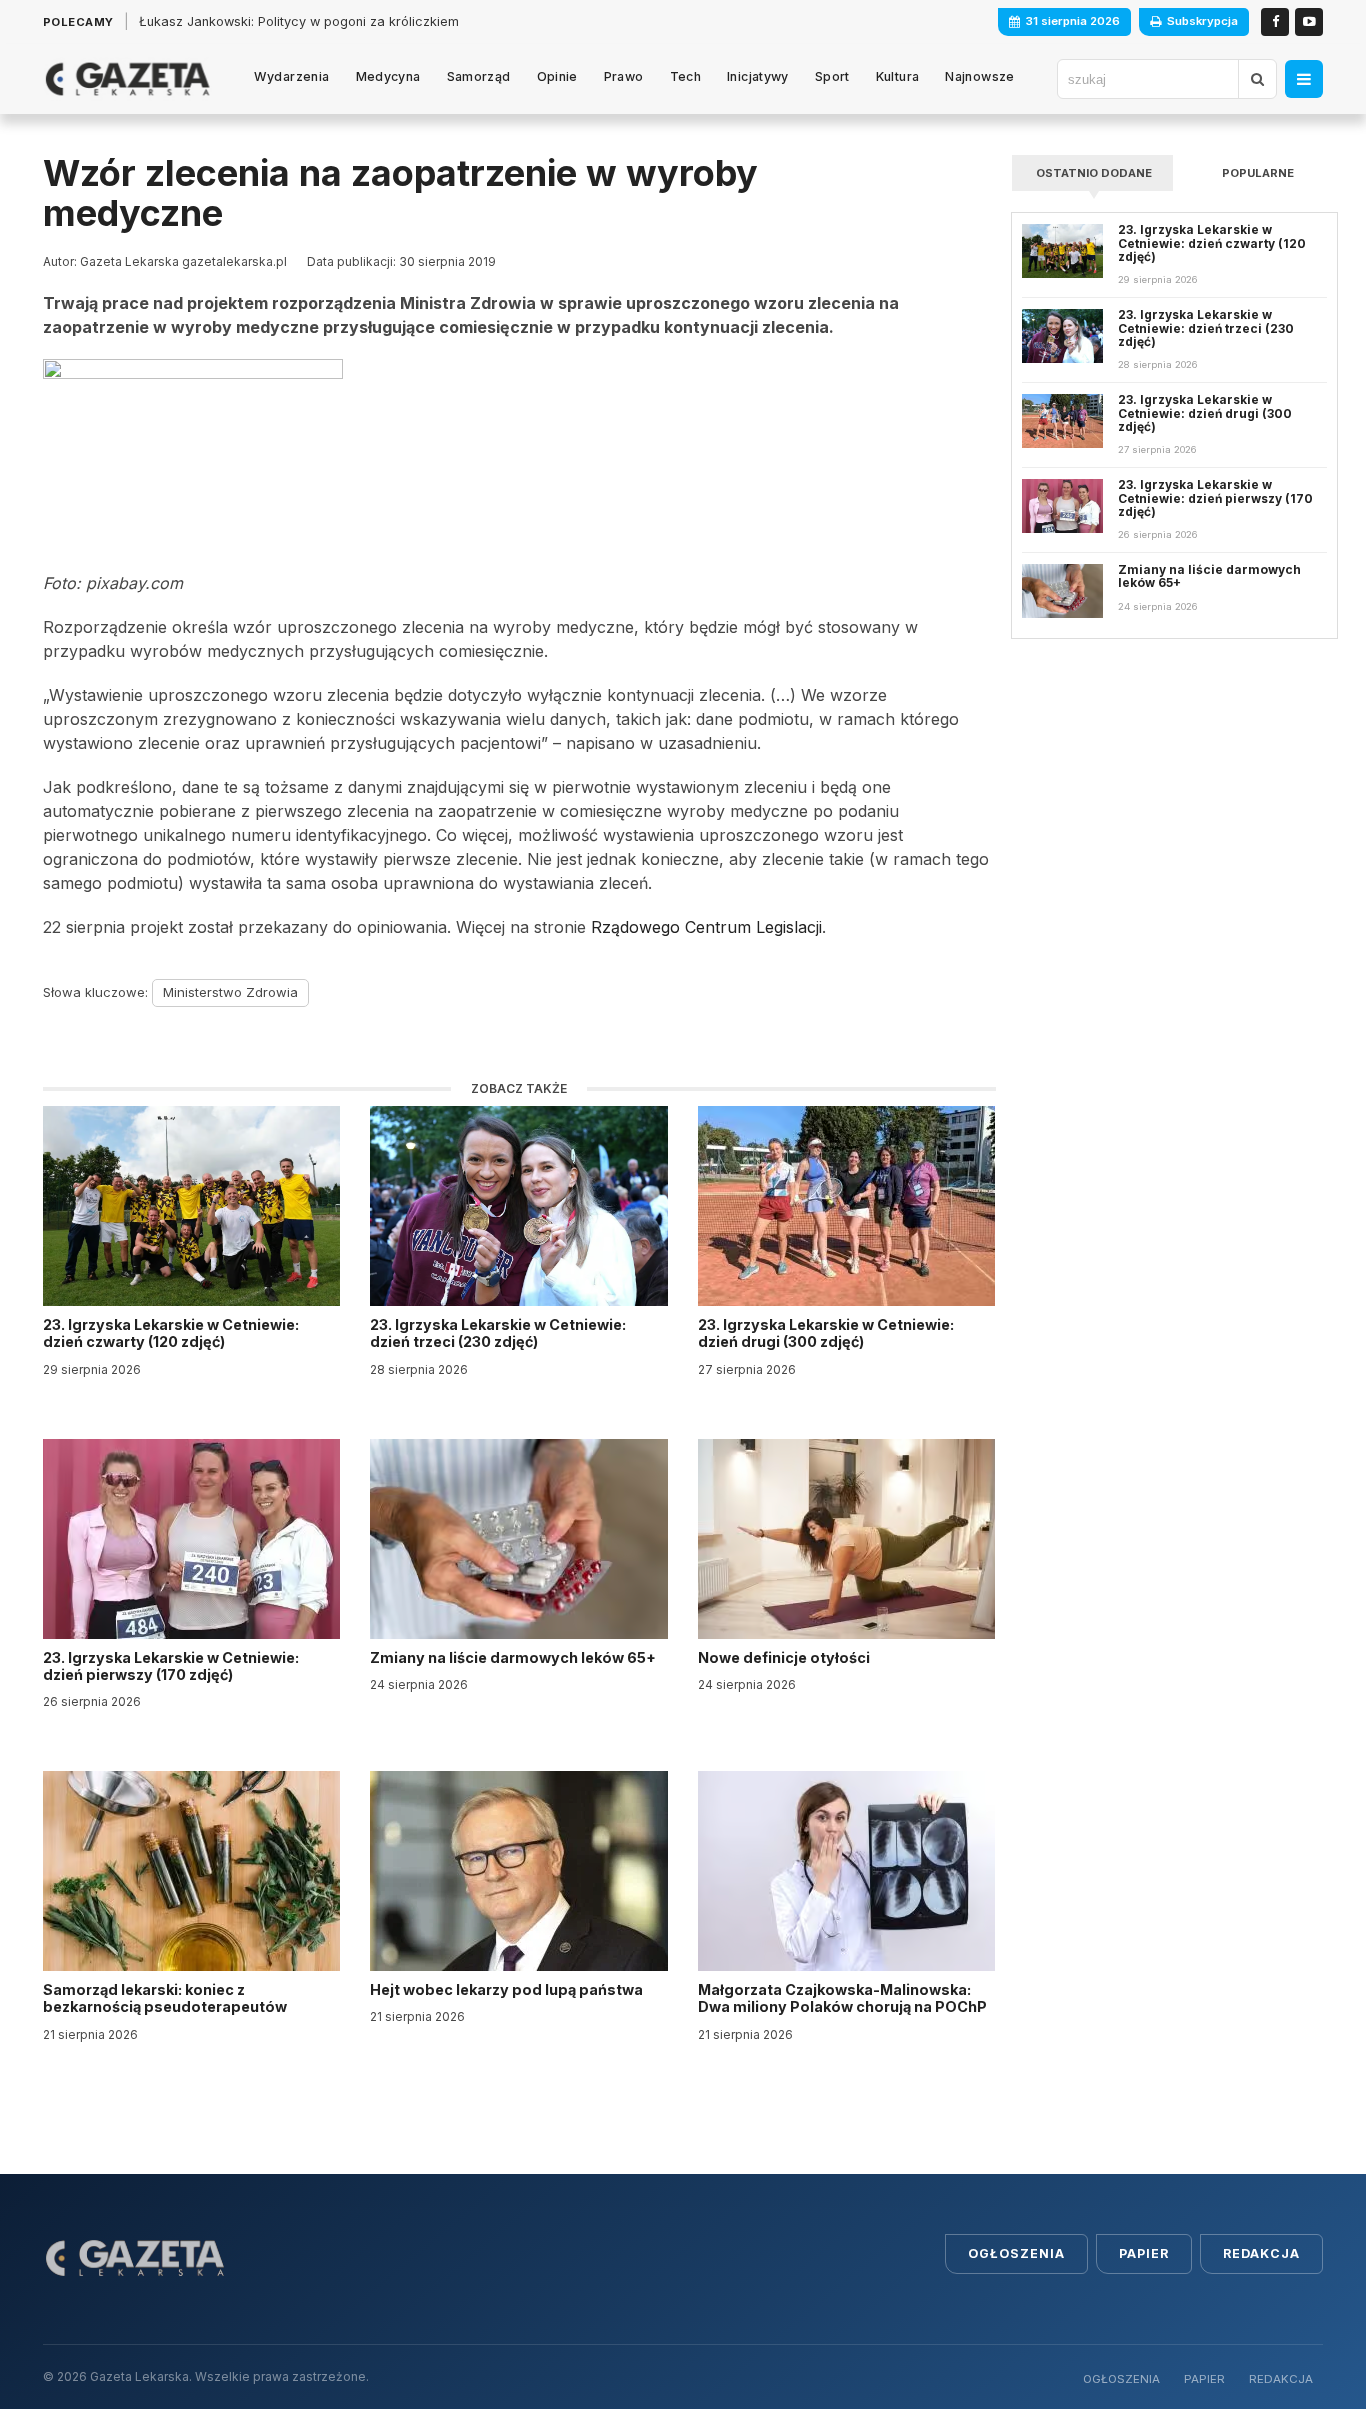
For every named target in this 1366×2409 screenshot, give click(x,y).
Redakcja (1261, 2253)
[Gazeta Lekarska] (127, 79)
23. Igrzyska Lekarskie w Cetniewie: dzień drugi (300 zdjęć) (826, 1333)
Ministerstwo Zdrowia (230, 992)
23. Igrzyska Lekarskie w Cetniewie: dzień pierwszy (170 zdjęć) (171, 1666)
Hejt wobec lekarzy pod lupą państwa (508, 1989)
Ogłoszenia (1016, 2253)
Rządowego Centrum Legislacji (706, 927)
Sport (832, 76)
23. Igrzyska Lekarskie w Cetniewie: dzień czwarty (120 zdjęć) (171, 1333)
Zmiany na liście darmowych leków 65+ (514, 1657)
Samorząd (479, 76)
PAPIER (1204, 2379)
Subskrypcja (1202, 21)
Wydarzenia (292, 76)
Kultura (898, 76)
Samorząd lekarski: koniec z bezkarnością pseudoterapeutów (166, 1998)
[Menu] (1304, 79)
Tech (686, 76)
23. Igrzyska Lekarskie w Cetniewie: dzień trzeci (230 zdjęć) (498, 1333)
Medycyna (388, 76)
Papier (1144, 2253)
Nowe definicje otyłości (785, 1657)
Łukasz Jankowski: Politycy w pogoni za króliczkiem (299, 21)
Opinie (557, 76)
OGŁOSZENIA (1121, 2379)
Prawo (624, 76)
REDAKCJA (1281, 2379)
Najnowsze (979, 76)
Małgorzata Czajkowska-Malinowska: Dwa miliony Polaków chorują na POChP (842, 1998)
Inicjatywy (758, 76)
